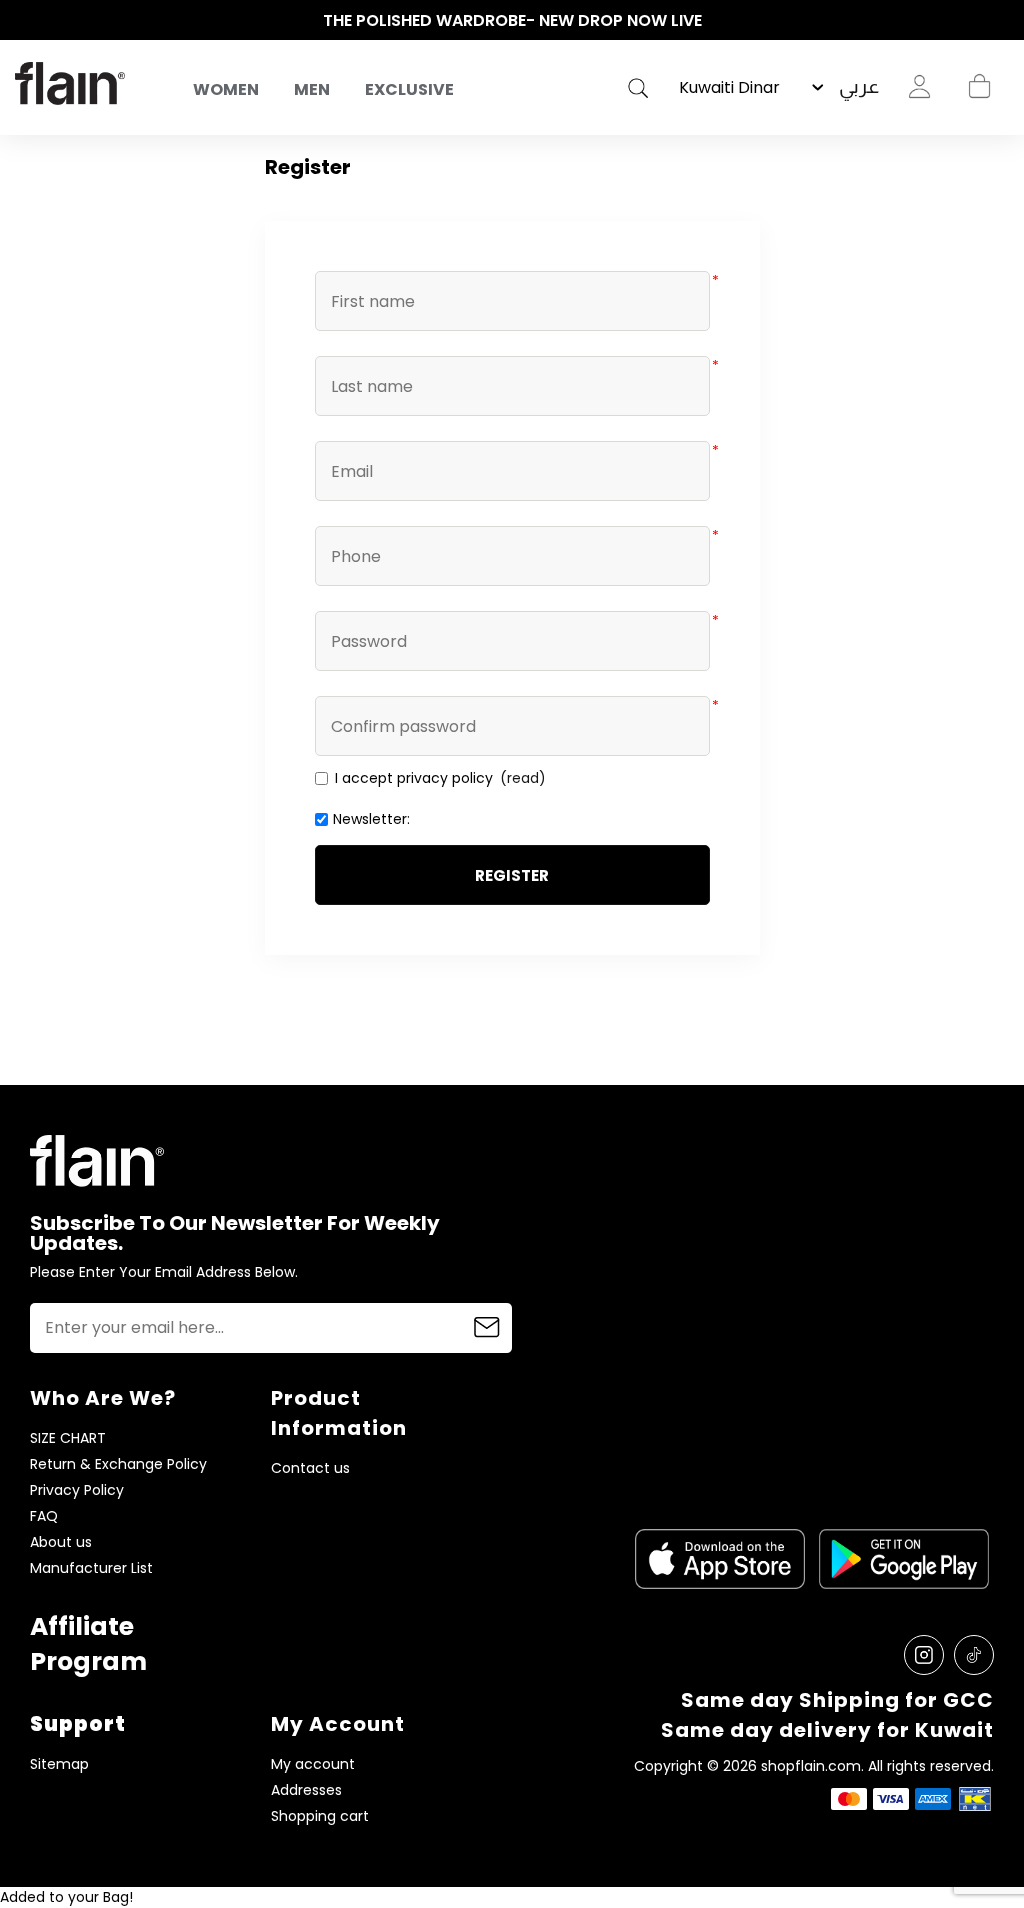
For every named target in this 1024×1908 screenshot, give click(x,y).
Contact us (310, 1468)
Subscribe (487, 1328)
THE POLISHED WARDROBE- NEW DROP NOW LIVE (512, 20)
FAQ (44, 1516)
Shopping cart (979, 87)
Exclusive (409, 89)
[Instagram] (924, 1655)
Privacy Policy (77, 1490)
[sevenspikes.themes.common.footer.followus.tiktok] (974, 1655)
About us (61, 1542)
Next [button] (999, 21)
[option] (512, 21)
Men (312, 89)
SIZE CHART (68, 1438)
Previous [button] (25, 21)
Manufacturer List (91, 1568)
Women (226, 89)
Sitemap (59, 1764)
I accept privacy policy (414, 778)
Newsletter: (371, 819)
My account (313, 1764)
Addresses (306, 1790)
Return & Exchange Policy (118, 1464)
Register (512, 875)
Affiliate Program (88, 1644)
